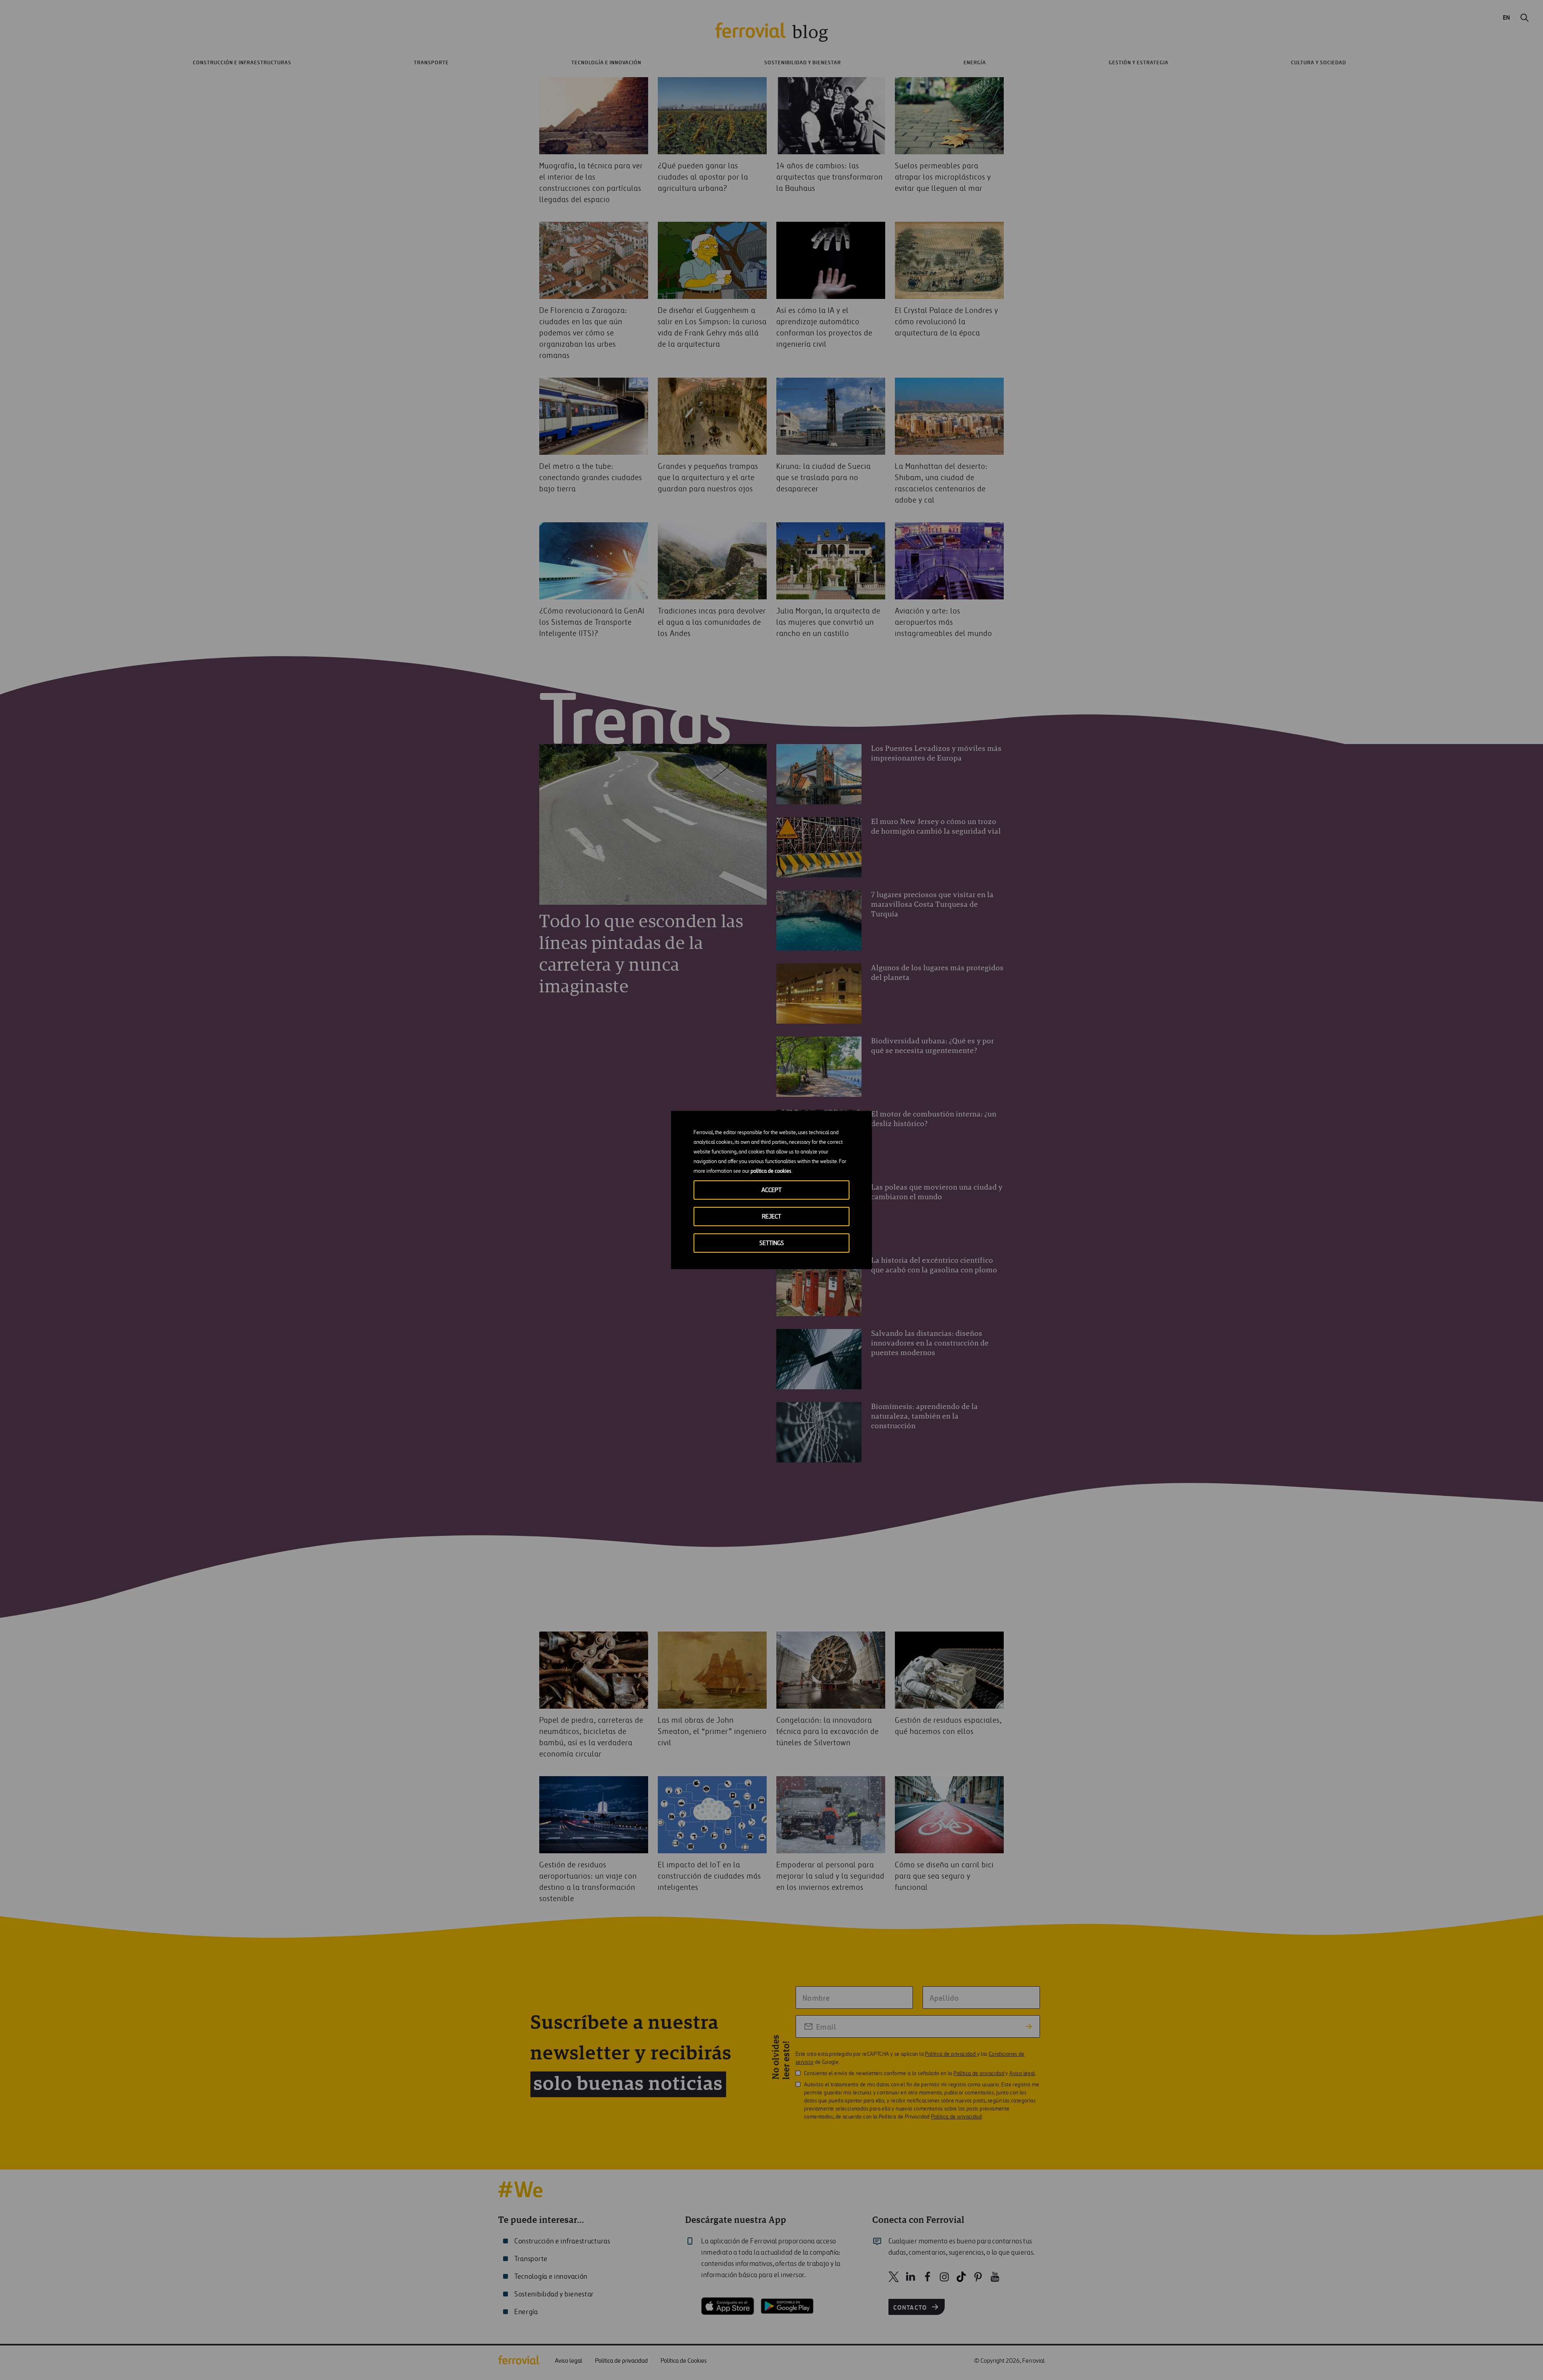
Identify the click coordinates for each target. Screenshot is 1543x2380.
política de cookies (771, 1171)
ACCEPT (771, 1190)
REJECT (771, 1217)
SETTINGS (772, 1243)
